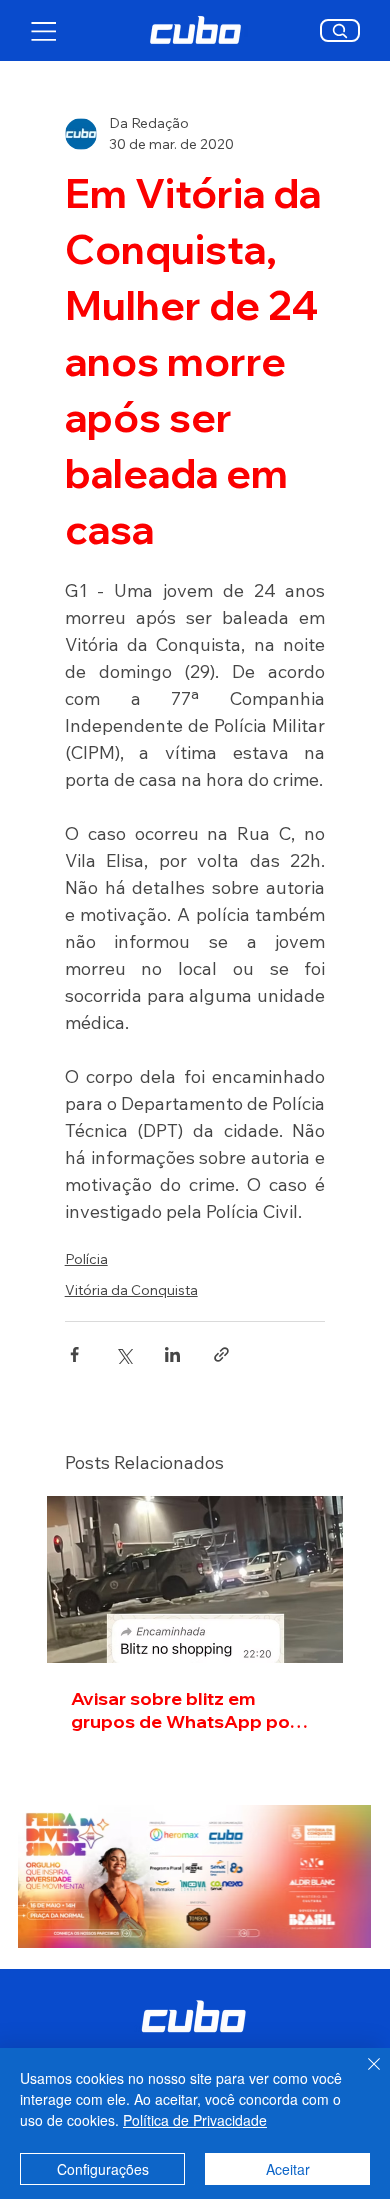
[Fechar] (362, 2076)
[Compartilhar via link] (221, 1354)
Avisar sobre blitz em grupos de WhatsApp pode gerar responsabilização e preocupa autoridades (192, 1710)
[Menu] (44, 31)
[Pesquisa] (340, 30)
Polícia (86, 1259)
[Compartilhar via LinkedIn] (172, 1354)
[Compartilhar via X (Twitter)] (123, 1354)
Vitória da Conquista (131, 1290)
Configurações (103, 2169)
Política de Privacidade (195, 2120)
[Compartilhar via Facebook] (74, 1354)
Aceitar (288, 2169)
